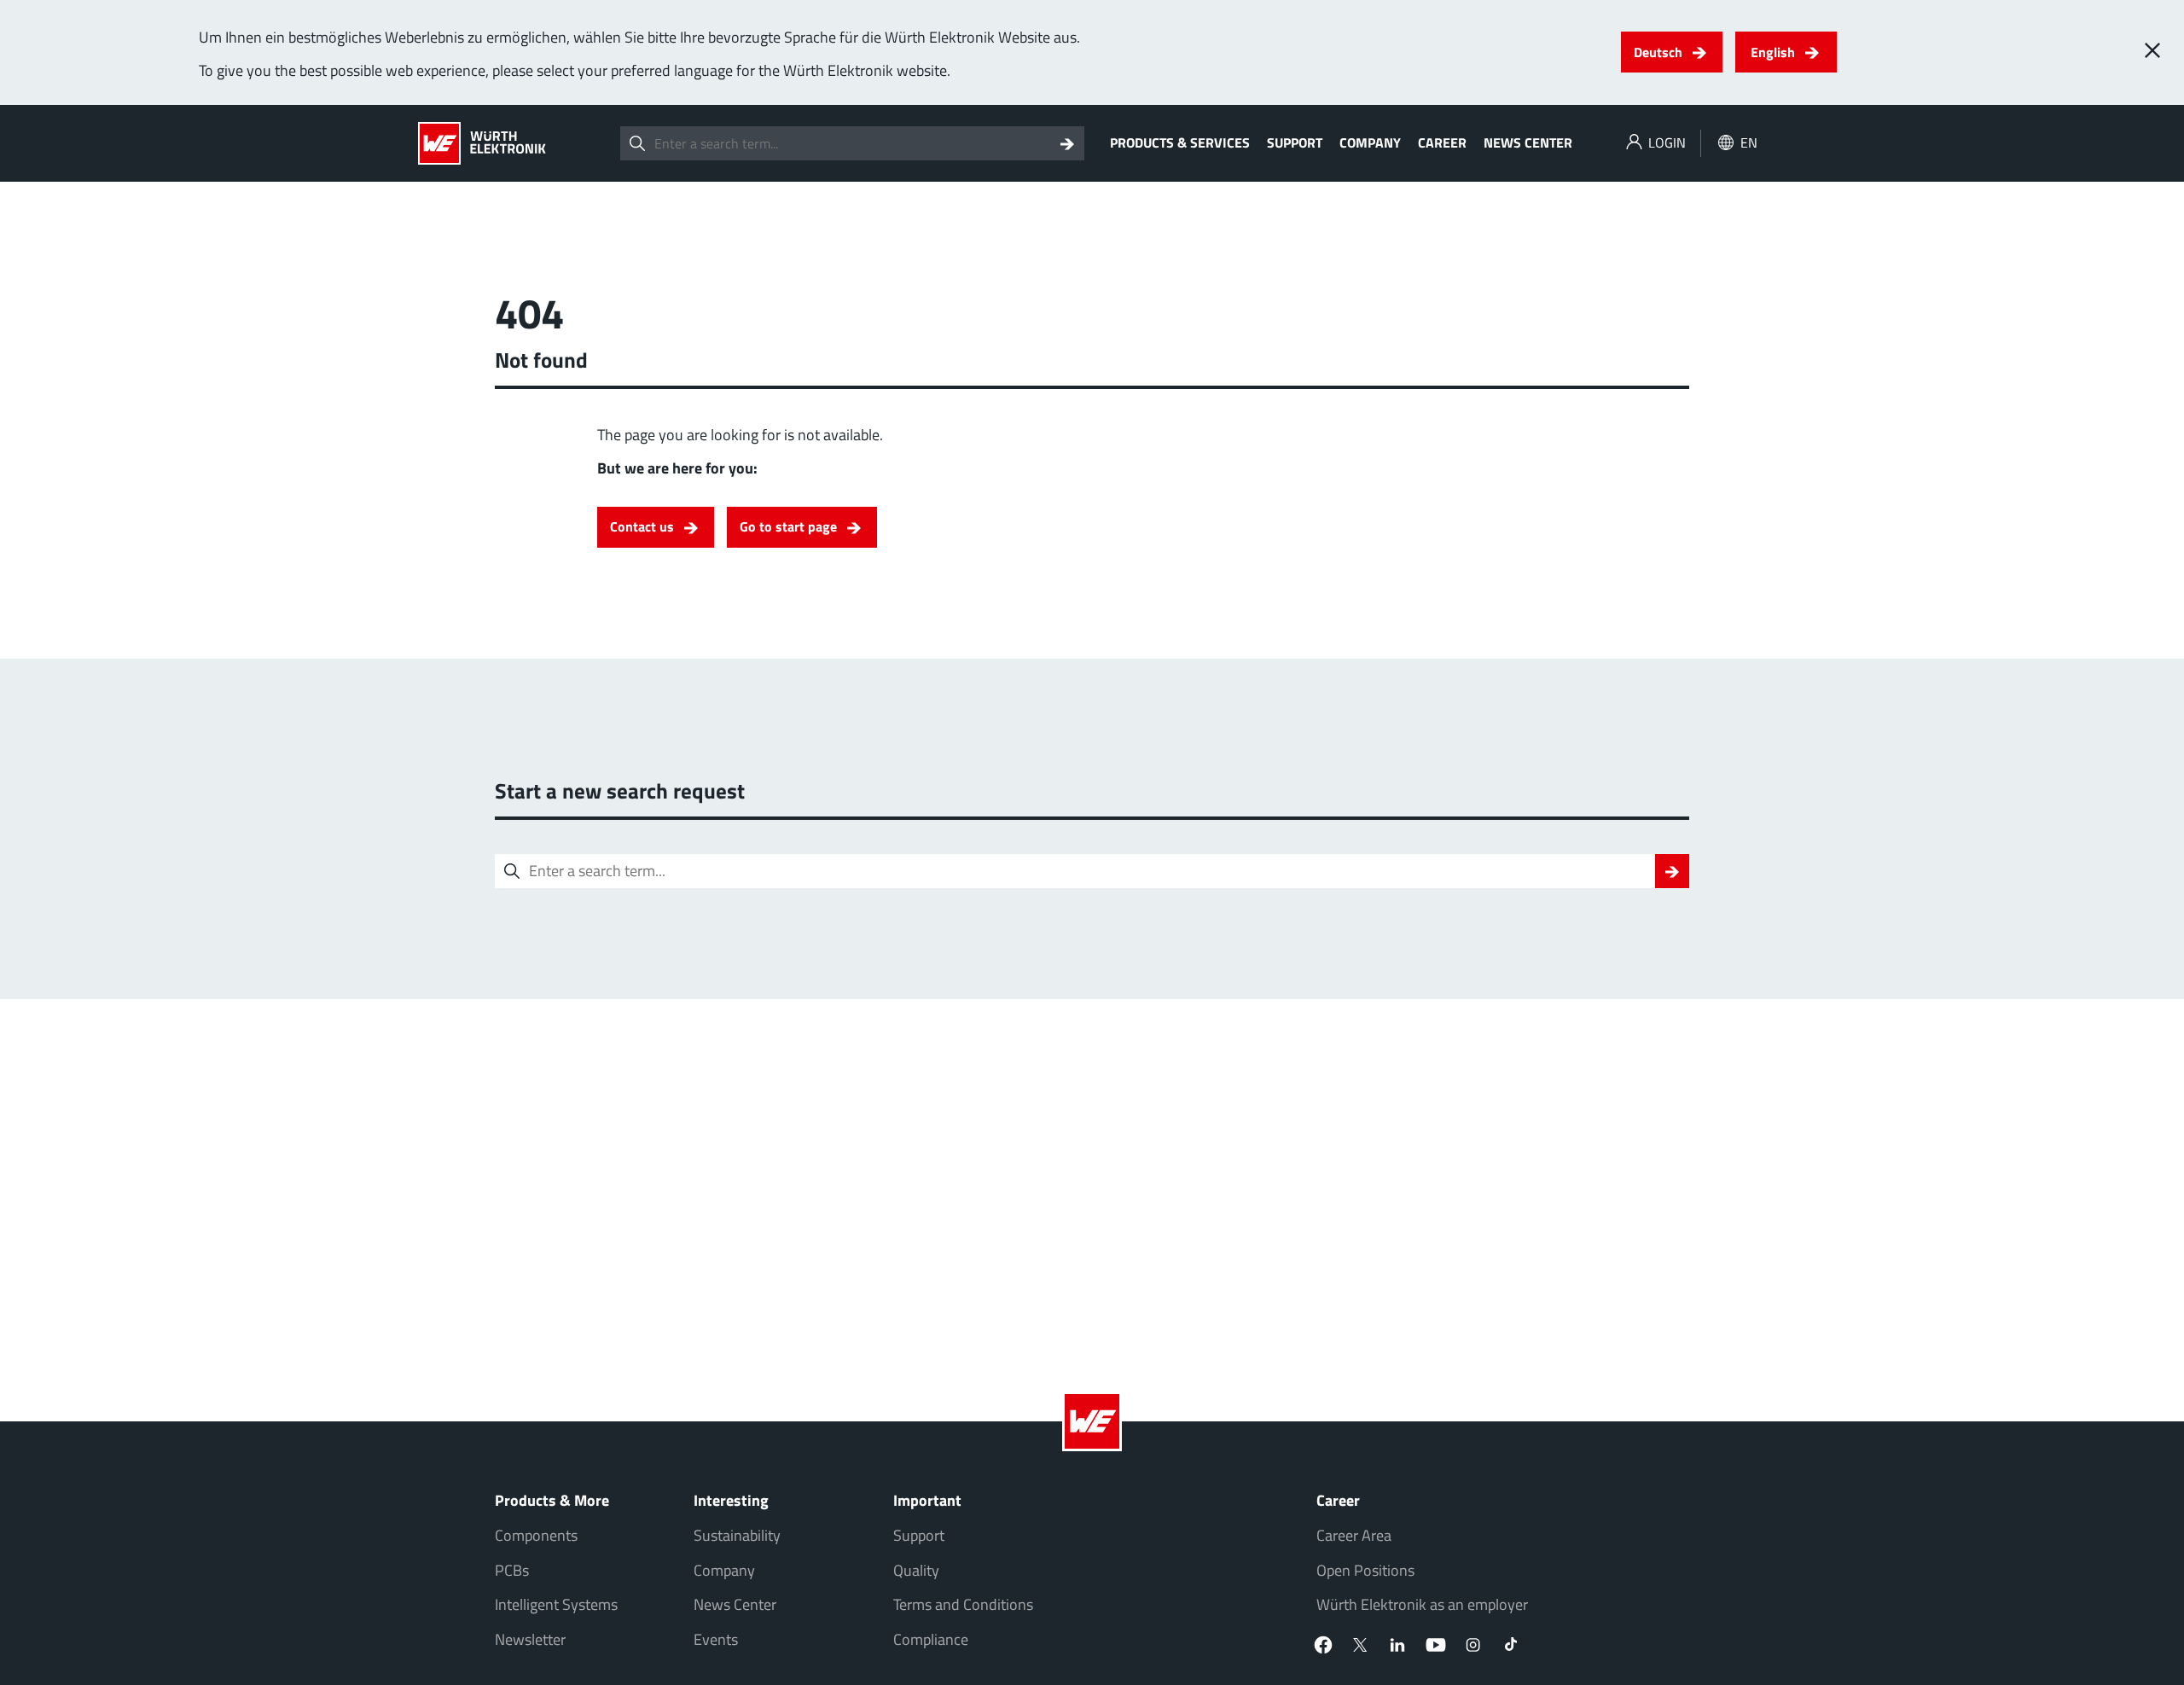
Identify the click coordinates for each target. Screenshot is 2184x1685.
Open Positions (1365, 1570)
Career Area (1354, 1535)
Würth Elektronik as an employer (1422, 1604)
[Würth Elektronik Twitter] (1361, 1645)
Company (1370, 142)
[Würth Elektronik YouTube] (1436, 1645)
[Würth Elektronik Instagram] (1473, 1645)
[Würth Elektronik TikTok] (1511, 1645)
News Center (1528, 142)
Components (536, 1535)
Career (1442, 142)
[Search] (1067, 143)
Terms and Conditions (963, 1604)
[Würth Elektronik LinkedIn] (1398, 1645)
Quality (916, 1570)
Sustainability (737, 1535)
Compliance (931, 1639)
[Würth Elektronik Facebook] (1323, 1645)
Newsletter (530, 1639)
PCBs (512, 1570)
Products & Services (1180, 142)
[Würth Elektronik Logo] (482, 143)
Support (1295, 142)
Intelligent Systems (556, 1604)
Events (716, 1639)
